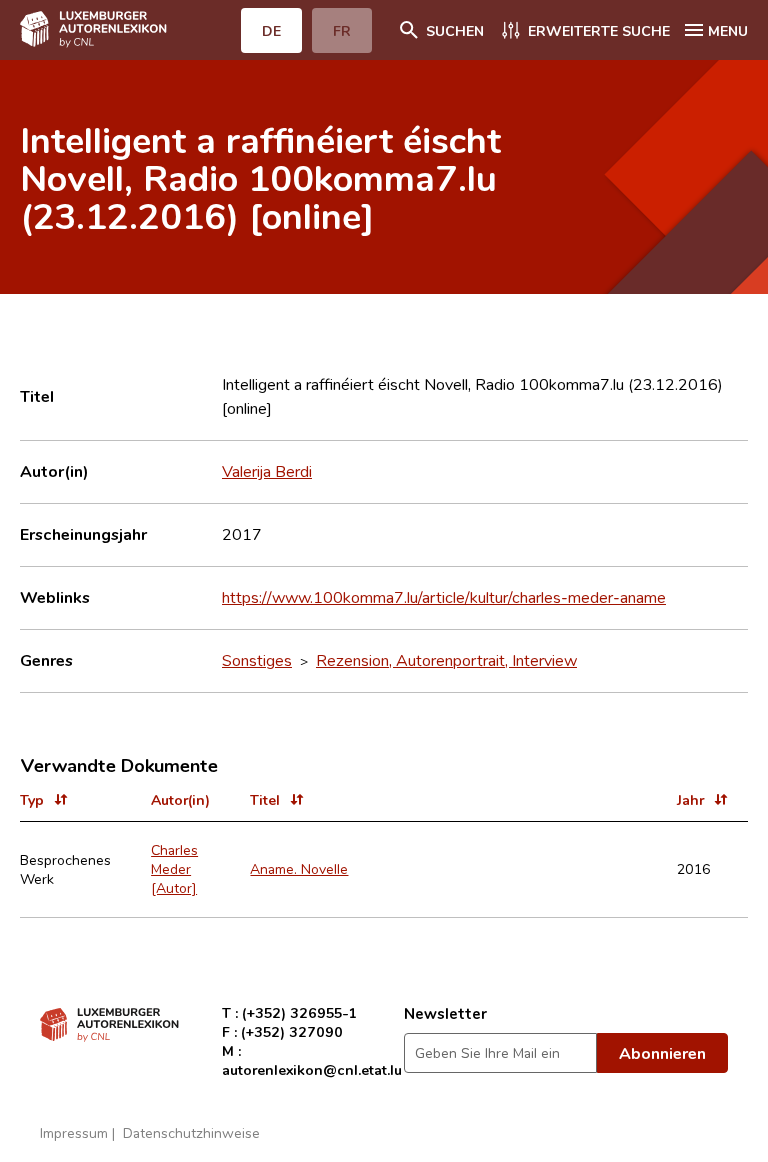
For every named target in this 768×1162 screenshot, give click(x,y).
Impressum (74, 1132)
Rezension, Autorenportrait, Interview (446, 660)
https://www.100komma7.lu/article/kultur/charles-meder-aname (444, 597)
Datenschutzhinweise (191, 1132)
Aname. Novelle (299, 868)
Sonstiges (257, 660)
